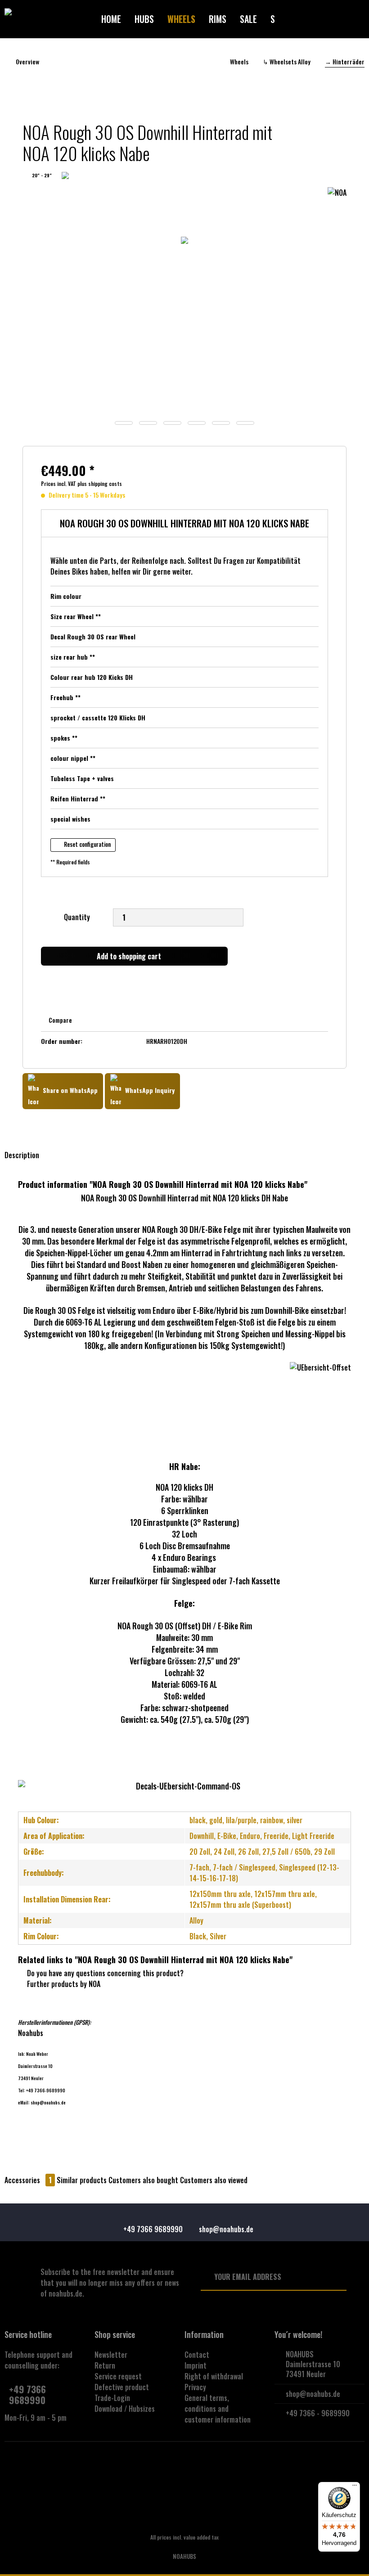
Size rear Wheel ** (76, 616)
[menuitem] (111, 19)
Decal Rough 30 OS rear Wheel (93, 636)
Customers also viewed (214, 2180)
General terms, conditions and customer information (218, 2409)
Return (105, 2365)
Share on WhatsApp (69, 1090)
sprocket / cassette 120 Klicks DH (98, 717)
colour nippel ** (73, 758)
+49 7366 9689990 (27, 2394)
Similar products (82, 2180)
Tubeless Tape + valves (82, 778)
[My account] (324, 19)
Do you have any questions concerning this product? (104, 1973)
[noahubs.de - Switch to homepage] (49, 19)
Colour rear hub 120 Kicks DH (92, 677)
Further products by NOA (63, 1984)
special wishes (70, 819)
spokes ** (64, 738)
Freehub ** (65, 697)
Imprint (196, 2365)
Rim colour (66, 596)
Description (22, 1155)
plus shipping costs (100, 483)
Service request (118, 2376)
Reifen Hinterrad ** (78, 798)
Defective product (122, 2387)
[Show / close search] (308, 19)
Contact (197, 2355)
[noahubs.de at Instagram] (185, 2468)
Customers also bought (143, 2180)
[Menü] (355, 2487)
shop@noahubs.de (313, 2394)
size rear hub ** (73, 657)
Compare (60, 1020)
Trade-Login (112, 2398)
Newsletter (111, 2355)
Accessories (28, 2180)
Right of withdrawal (214, 2376)
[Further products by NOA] (337, 203)
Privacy (195, 2387)
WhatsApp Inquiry (149, 1090)
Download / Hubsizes (125, 2409)
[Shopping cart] (340, 19)
